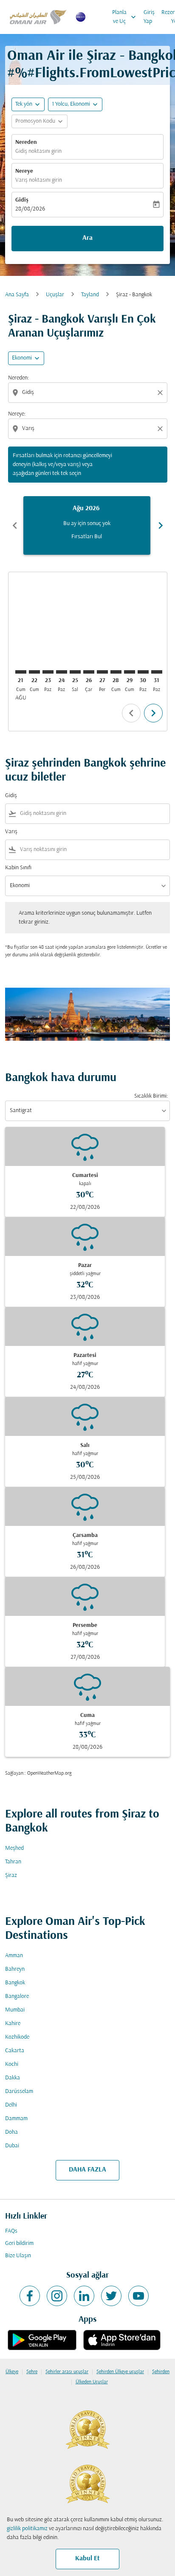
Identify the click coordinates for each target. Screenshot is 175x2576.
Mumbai (15, 2010)
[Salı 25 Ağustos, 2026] (75, 672)
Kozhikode (17, 2037)
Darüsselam (19, 2091)
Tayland (90, 295)
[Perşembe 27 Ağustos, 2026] (102, 672)
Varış (11, 832)
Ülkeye (12, 2372)
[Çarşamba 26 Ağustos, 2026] (89, 672)
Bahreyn (15, 1969)
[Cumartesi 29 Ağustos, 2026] (130, 672)
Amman (14, 1956)
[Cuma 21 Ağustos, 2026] (21, 672)
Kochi (12, 2064)
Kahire (13, 2024)
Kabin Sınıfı (18, 868)
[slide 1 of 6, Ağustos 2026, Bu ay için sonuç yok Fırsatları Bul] (87, 525)
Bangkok (15, 1983)
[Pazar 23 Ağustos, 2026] (48, 672)
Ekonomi (22, 358)
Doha (11, 2132)
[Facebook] (30, 2296)
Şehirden (161, 2372)
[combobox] (89, 392)
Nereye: (17, 414)
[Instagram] (57, 2296)
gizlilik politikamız (27, 2529)
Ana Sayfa (17, 295)
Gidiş (22, 200)
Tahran (13, 1862)
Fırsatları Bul (87, 537)
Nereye (24, 171)
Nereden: (18, 378)
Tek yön (24, 104)
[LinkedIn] (84, 2296)
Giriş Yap (149, 17)
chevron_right (161, 525)
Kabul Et (87, 2559)
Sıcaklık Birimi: (151, 1096)
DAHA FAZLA (87, 2170)
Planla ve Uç (125, 17)
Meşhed (14, 1848)
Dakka (13, 2078)
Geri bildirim (19, 2243)
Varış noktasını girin (39, 180)
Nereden (26, 142)
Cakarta (15, 2051)
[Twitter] (111, 2296)
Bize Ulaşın (18, 2256)
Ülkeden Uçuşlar (92, 2382)
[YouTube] (138, 2296)
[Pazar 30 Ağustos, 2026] (143, 672)
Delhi (11, 2105)
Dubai (12, 2146)
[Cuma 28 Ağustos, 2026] (116, 672)
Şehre (32, 2372)
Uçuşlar (55, 295)
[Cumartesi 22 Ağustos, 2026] (34, 672)
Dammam (16, 2119)
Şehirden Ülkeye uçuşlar (120, 2372)
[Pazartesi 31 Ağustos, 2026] (157, 672)
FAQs (11, 2231)
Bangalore (17, 1996)
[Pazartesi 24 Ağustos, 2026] (62, 672)
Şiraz (11, 1875)
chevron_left (15, 525)
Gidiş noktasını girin (38, 151)
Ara (87, 238)
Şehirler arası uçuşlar (67, 2372)
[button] (75, 104)
